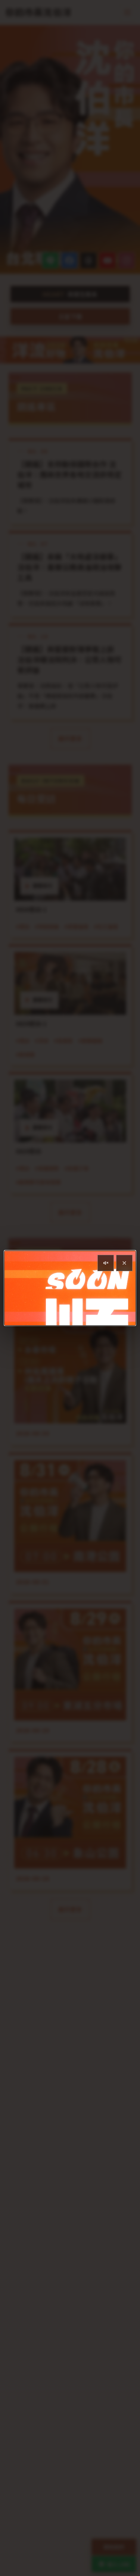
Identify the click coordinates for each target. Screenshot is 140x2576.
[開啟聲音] (106, 1263)
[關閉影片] (124, 1263)
